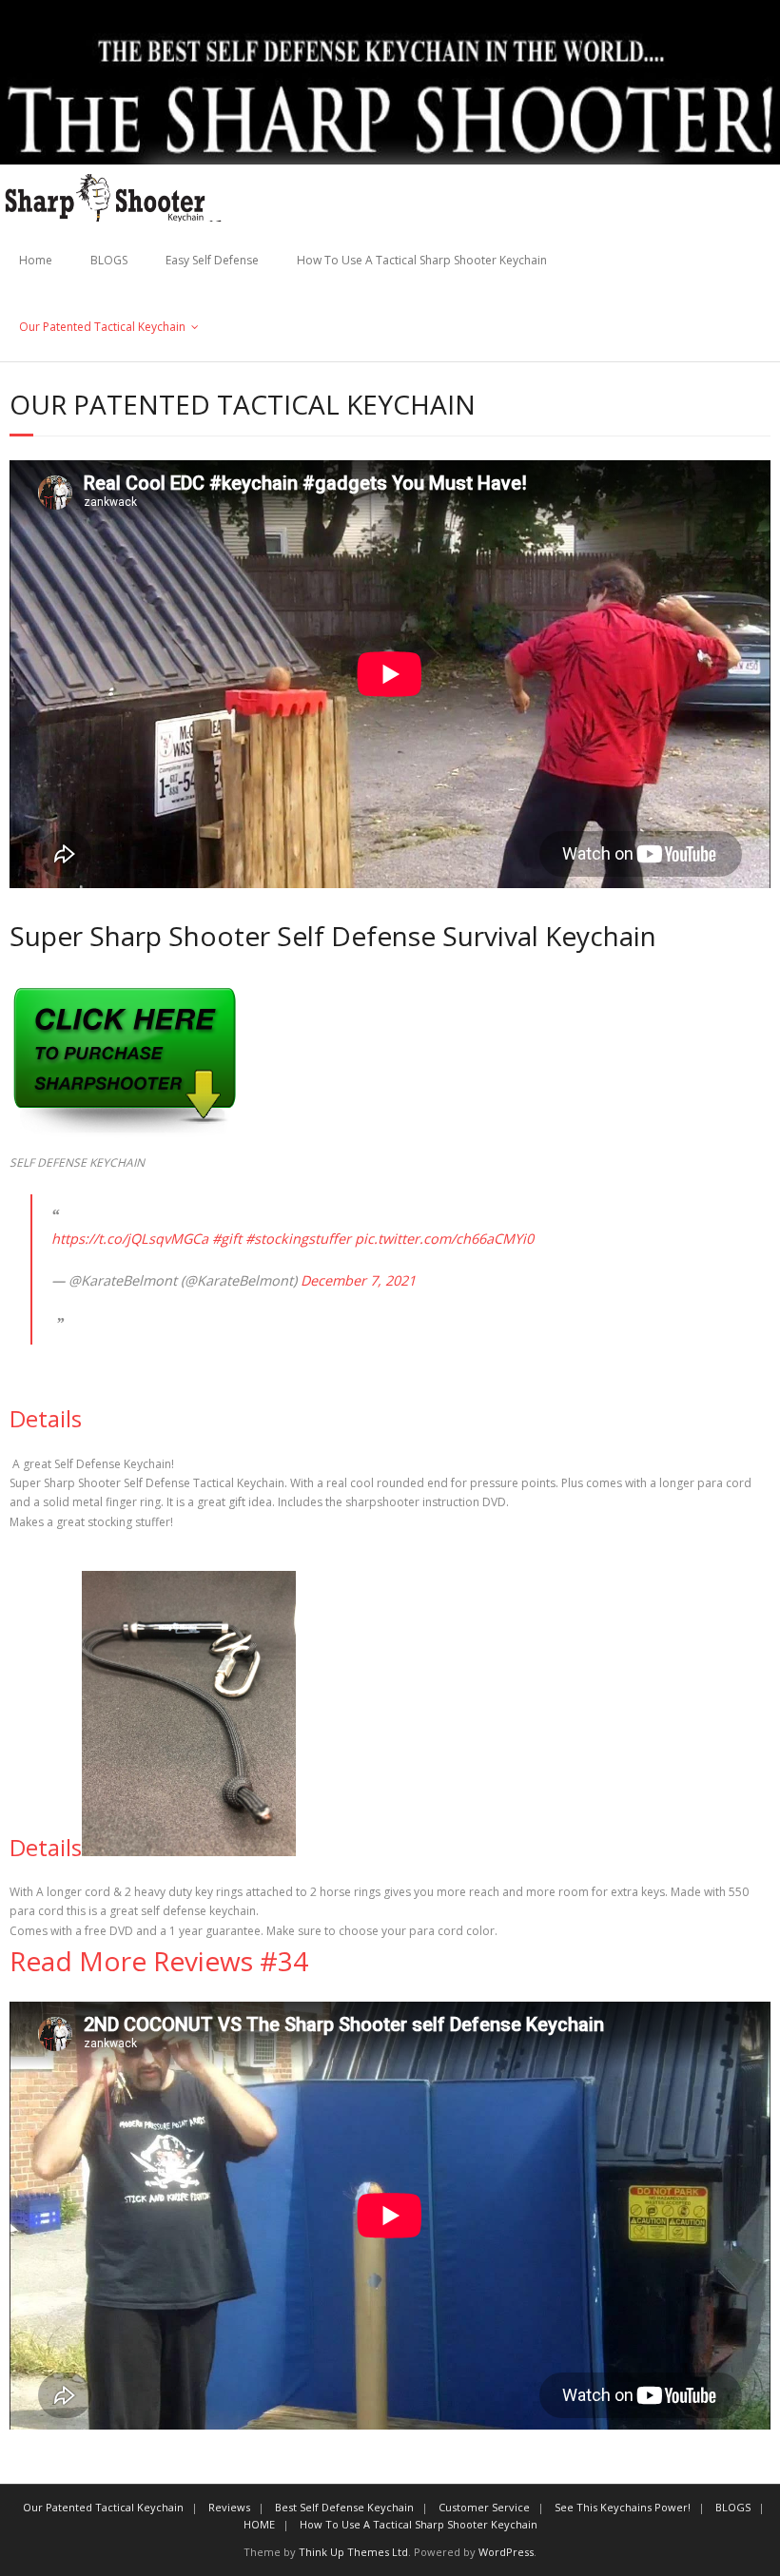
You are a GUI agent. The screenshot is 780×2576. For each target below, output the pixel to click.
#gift (227, 1239)
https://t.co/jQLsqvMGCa (130, 1239)
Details (46, 1418)
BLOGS (109, 260)
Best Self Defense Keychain (344, 2507)
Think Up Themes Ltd (353, 2552)
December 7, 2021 (358, 1280)
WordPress (506, 2552)
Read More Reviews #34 (159, 1961)
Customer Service (484, 2507)
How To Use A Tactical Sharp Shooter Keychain (422, 260)
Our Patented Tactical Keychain (102, 327)
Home (36, 260)
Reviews (229, 2507)
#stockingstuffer (298, 1239)
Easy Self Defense (212, 260)
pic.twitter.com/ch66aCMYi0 (444, 1239)
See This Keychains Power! (623, 2507)
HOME (259, 2524)
